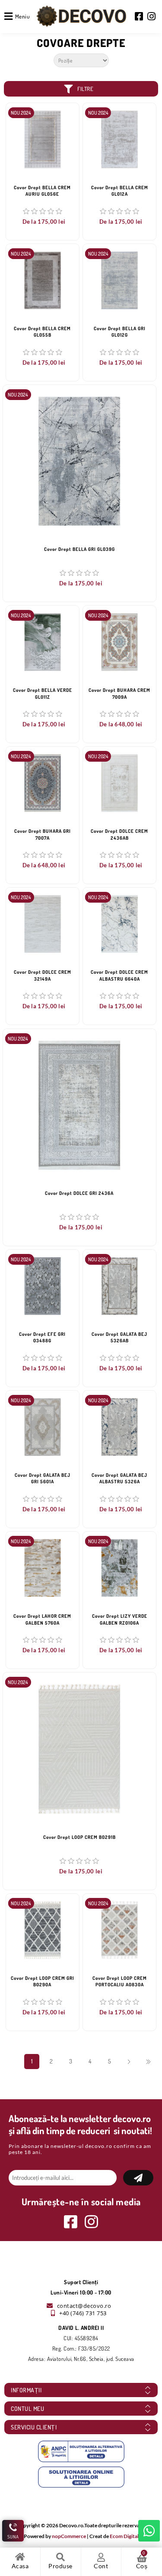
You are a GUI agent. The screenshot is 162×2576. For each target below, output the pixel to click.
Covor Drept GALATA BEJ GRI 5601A (43, 1478)
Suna (13, 2537)
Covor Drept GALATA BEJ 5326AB (119, 1337)
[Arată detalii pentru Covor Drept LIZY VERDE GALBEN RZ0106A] (119, 1568)
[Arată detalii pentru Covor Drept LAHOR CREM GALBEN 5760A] (43, 1568)
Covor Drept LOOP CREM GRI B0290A (43, 1981)
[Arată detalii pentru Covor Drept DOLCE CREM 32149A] (43, 924)
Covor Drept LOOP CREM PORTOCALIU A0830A (120, 1981)
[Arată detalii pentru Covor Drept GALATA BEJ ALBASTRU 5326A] (119, 1427)
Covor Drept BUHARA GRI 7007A (43, 834)
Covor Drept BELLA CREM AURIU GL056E (42, 191)
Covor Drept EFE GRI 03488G (42, 1337)
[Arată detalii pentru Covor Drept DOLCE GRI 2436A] (79, 1105)
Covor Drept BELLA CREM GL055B (42, 332)
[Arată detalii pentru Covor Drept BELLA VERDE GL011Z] (43, 642)
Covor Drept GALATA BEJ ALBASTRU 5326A (119, 1478)
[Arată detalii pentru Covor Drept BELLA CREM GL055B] (43, 280)
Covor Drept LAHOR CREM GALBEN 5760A (42, 1619)
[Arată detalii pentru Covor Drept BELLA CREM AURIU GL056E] (43, 139)
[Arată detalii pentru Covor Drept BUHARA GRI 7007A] (43, 783)
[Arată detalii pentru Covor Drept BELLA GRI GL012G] (119, 280)
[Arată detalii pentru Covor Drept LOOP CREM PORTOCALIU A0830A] (119, 1930)
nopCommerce (69, 2536)
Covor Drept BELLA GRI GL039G (79, 549)
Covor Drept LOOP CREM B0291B (79, 1837)
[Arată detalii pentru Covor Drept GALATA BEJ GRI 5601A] (43, 1427)
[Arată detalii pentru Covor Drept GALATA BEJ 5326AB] (119, 1286)
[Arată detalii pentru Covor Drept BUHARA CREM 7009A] (119, 642)
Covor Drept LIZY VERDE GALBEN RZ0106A (120, 1619)
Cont (101, 2566)
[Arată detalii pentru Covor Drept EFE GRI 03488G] (43, 1286)
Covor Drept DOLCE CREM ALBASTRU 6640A (119, 975)
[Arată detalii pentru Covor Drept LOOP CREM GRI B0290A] (43, 1930)
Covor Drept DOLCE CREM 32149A (43, 975)
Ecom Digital (124, 2536)
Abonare (138, 2178)
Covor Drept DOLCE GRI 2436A (79, 1193)
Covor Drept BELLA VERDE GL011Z (43, 693)
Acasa (20, 2566)
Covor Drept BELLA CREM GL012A (120, 191)
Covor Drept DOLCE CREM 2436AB (119, 834)
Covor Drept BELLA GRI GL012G (120, 332)
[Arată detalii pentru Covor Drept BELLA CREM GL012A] (119, 139)
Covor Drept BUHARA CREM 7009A (119, 693)
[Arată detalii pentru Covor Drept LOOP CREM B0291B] (79, 1749)
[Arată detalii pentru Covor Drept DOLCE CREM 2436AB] (119, 783)
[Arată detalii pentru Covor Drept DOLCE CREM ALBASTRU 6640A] (119, 924)
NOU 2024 (21, 113)
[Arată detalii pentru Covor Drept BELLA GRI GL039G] (79, 461)
